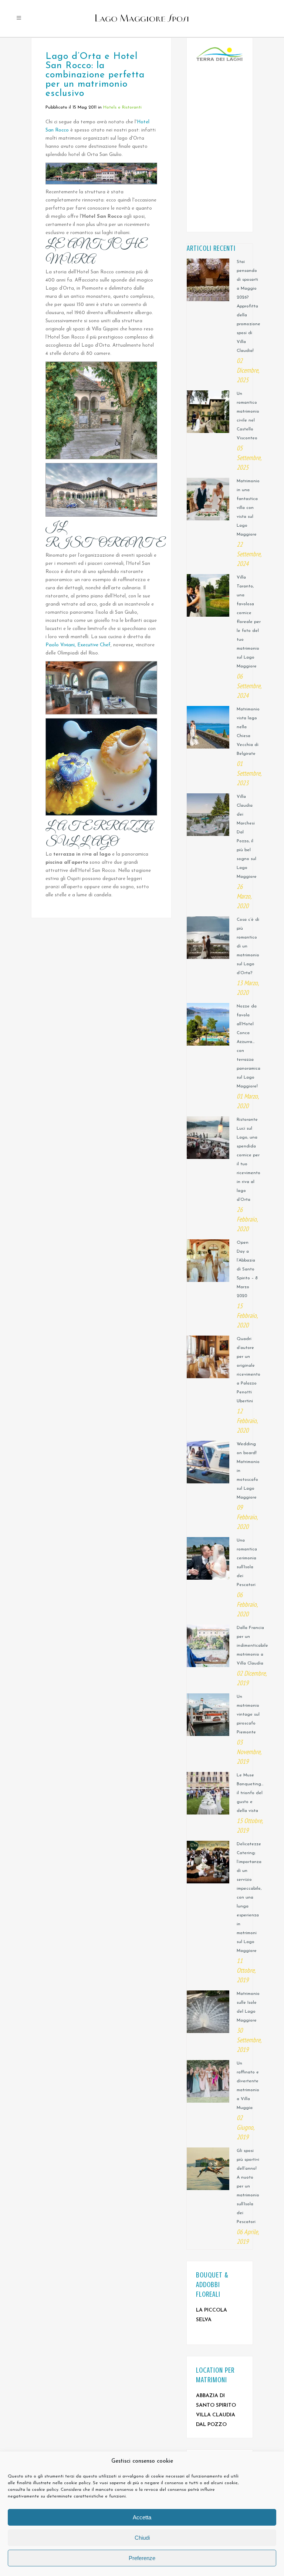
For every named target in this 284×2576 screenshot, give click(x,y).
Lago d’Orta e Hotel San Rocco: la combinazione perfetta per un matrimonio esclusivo (95, 75)
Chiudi (142, 2538)
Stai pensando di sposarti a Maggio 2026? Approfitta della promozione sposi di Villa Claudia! (248, 306)
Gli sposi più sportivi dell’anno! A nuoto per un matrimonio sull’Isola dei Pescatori (248, 2186)
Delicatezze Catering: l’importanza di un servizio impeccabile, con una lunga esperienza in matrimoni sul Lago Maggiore (249, 1897)
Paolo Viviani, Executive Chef (78, 645)
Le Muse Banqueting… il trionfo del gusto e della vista (250, 1793)
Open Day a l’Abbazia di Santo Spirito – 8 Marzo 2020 (247, 1269)
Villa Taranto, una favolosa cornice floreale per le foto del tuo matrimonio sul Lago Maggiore (249, 622)
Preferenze (142, 2558)
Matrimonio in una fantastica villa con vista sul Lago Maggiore (248, 508)
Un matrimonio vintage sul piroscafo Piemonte (248, 1714)
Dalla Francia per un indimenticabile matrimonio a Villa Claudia (252, 1646)
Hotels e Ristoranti (122, 107)
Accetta (142, 2517)
